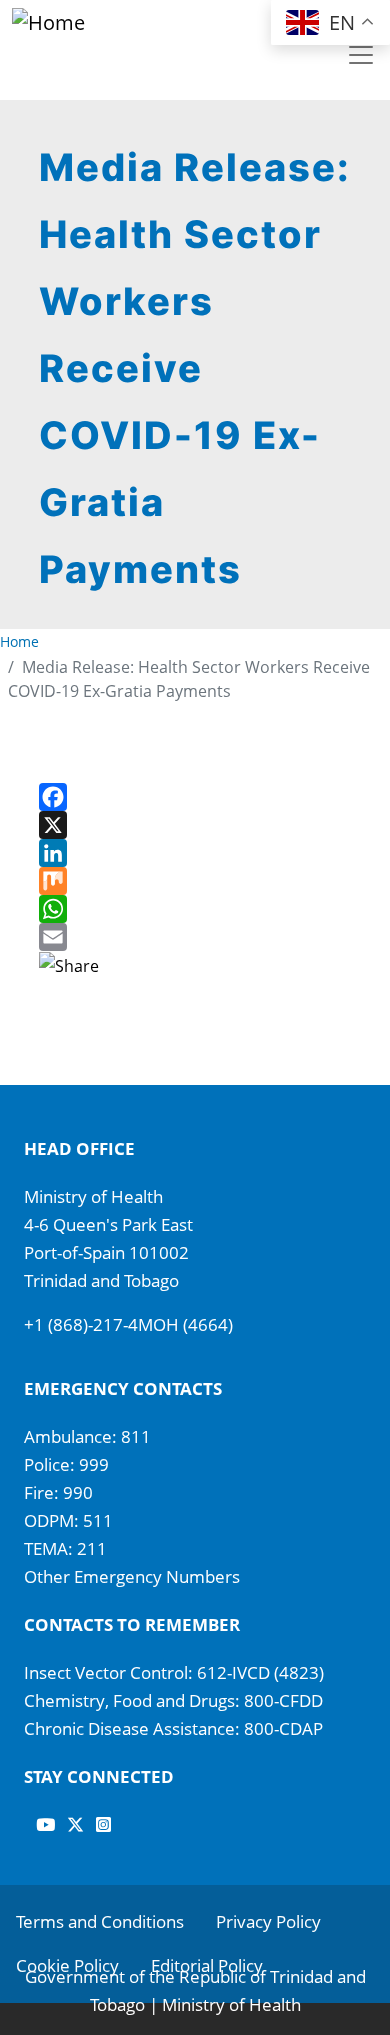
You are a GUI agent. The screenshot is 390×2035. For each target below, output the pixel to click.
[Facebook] (195, 797)
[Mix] (195, 881)
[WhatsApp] (195, 909)
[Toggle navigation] (361, 55)
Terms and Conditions (100, 1921)
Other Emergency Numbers (132, 1576)
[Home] (99, 22)
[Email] (195, 937)
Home (19, 641)
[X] (195, 825)
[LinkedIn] (195, 853)
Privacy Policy (268, 1921)
